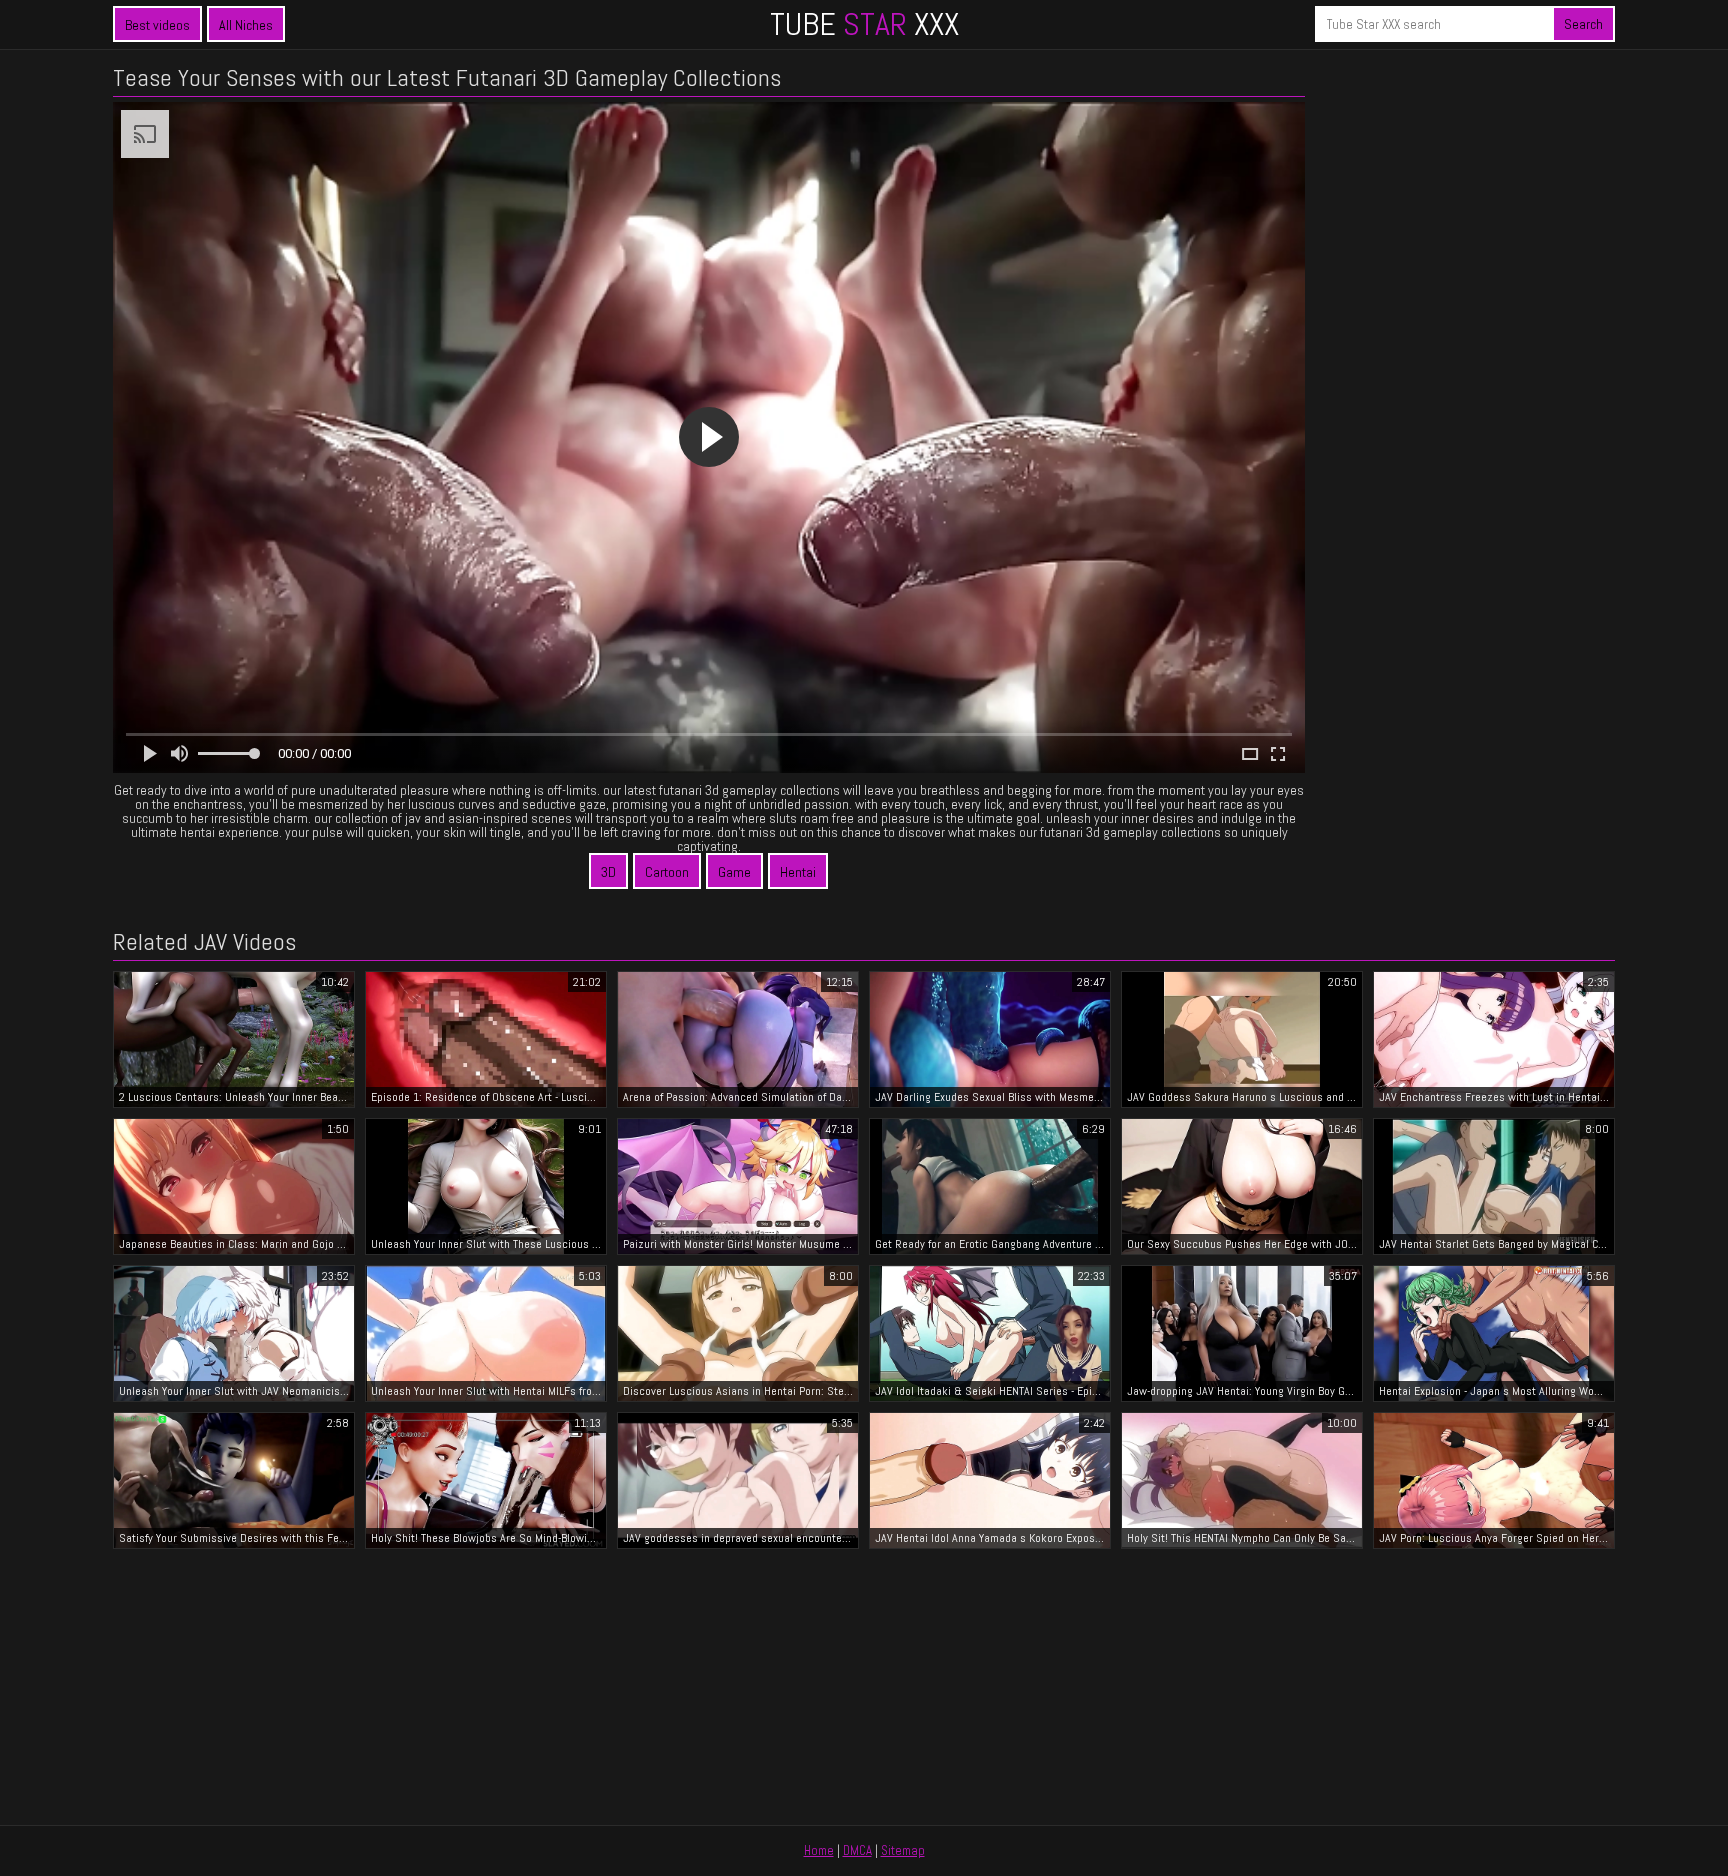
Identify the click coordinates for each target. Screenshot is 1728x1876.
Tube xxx (864, 24)
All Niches (246, 25)
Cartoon (667, 872)
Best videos (157, 25)
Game (734, 872)
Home (819, 1850)
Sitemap (903, 1850)
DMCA (857, 1850)
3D (608, 872)
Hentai (798, 872)
